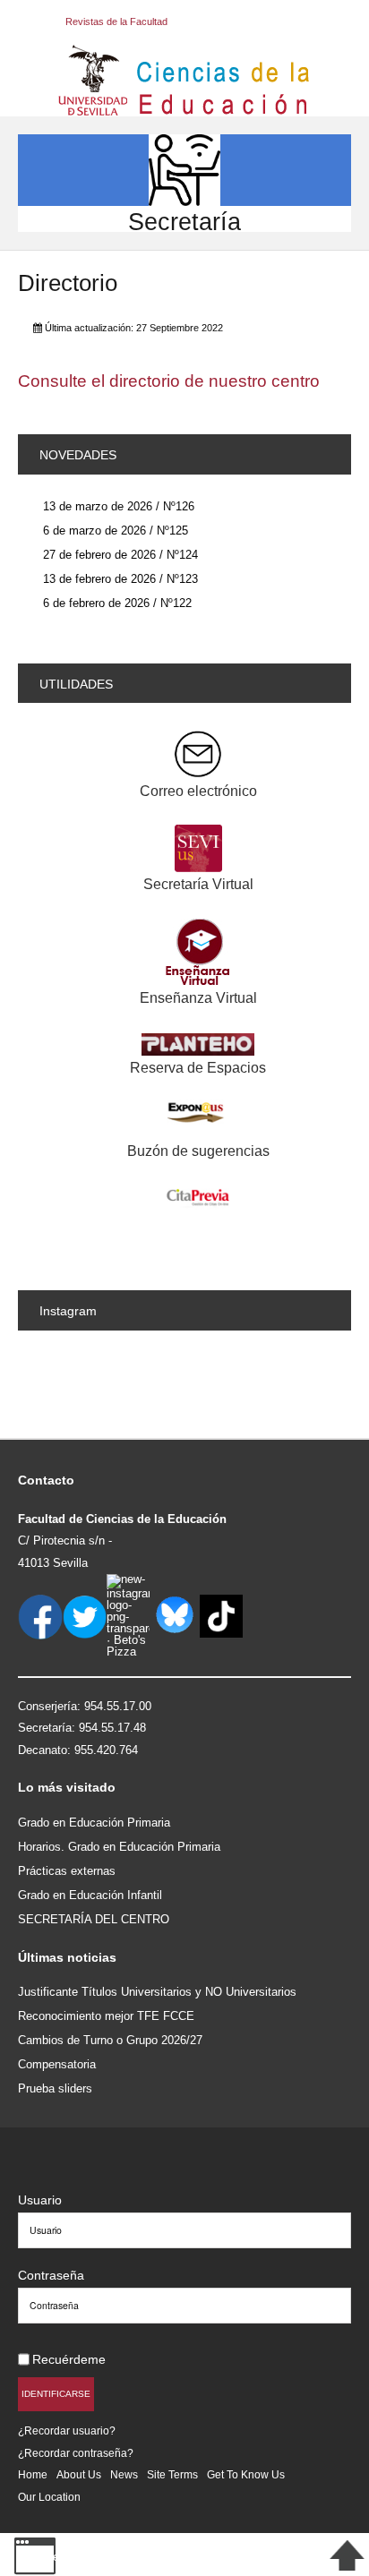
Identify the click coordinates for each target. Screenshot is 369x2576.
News (124, 2474)
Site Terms (172, 2474)
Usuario (40, 2200)
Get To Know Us (246, 2474)
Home (33, 2474)
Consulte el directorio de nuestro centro (169, 381)
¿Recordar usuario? (67, 2431)
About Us (79, 2474)
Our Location (49, 2497)
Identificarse (56, 2394)
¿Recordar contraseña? (76, 2453)
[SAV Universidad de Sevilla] (56, 2171)
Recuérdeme (69, 2359)
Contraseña (51, 2275)
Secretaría (184, 222)
